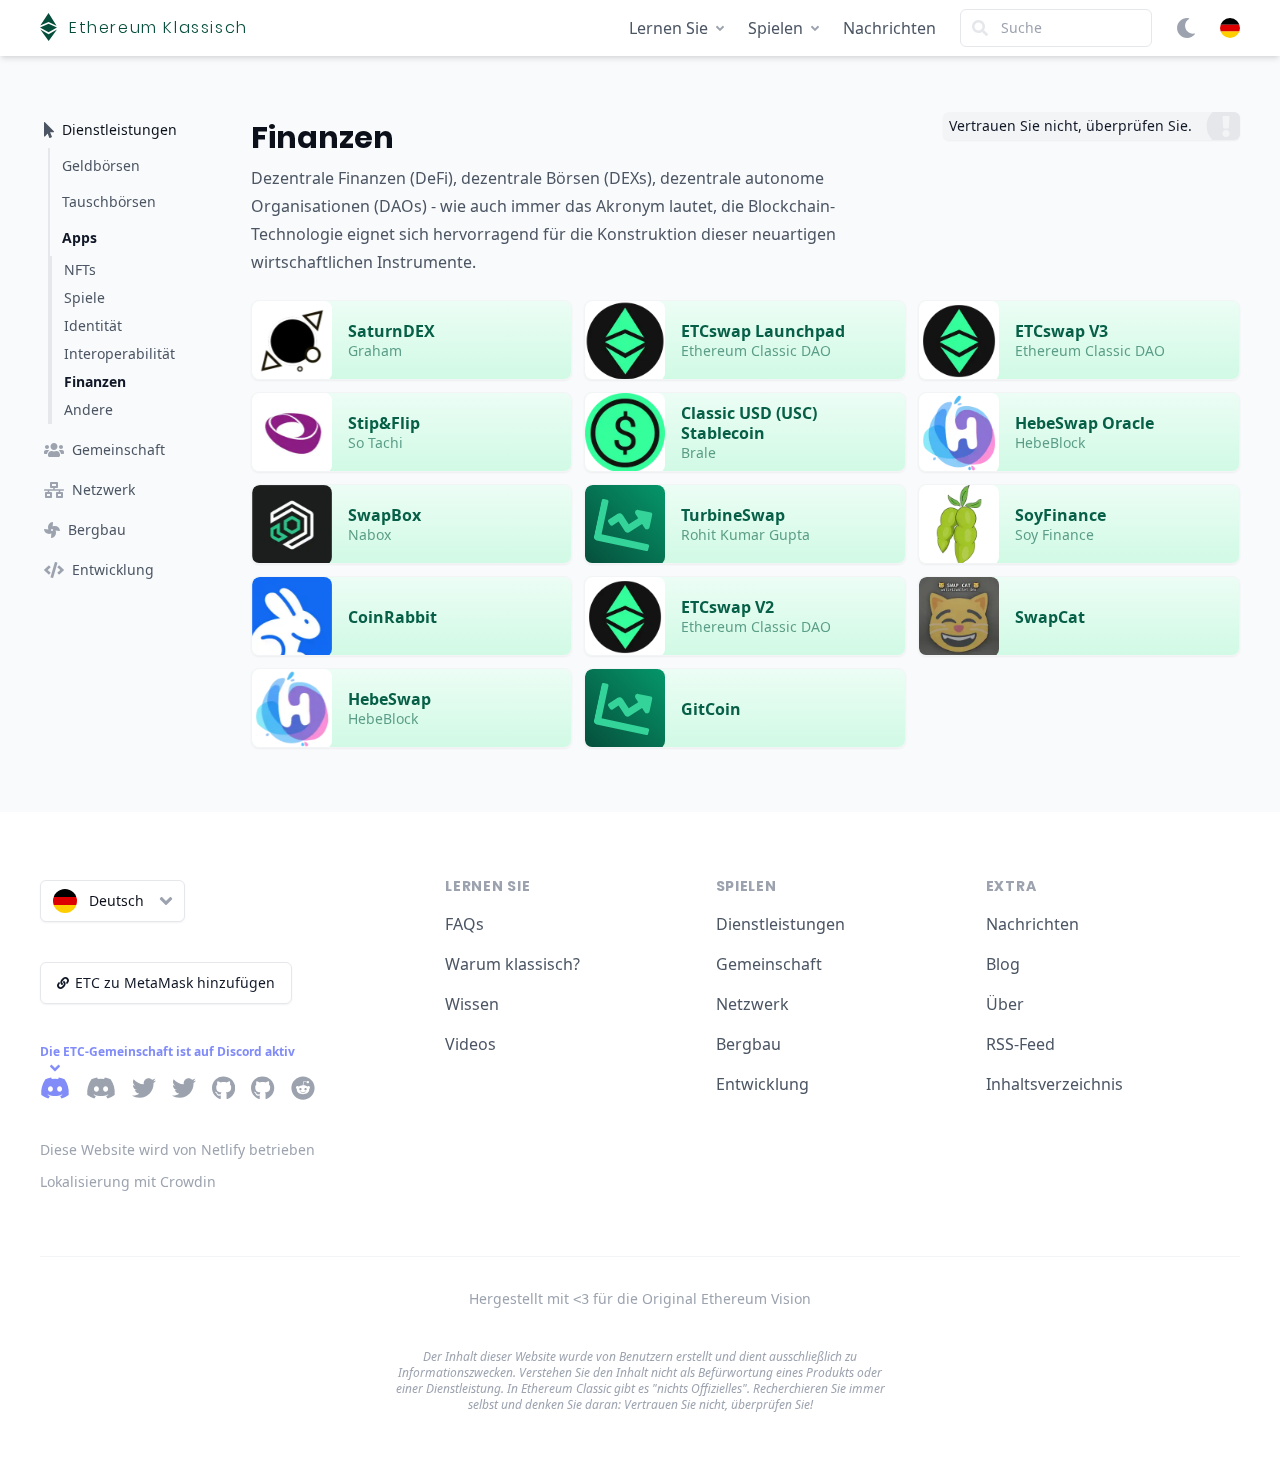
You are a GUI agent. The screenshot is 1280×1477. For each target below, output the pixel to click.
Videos (470, 1044)
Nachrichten (889, 28)
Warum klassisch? (512, 964)
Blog (1003, 964)
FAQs (464, 924)
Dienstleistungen (780, 924)
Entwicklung (762, 1084)
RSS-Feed (1020, 1044)
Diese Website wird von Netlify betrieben (177, 1149)
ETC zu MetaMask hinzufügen (175, 982)
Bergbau (748, 1044)
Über (1005, 1004)
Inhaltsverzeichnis (1054, 1084)
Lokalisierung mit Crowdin (128, 1181)
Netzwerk (752, 1004)
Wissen (472, 1004)
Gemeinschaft (769, 964)
